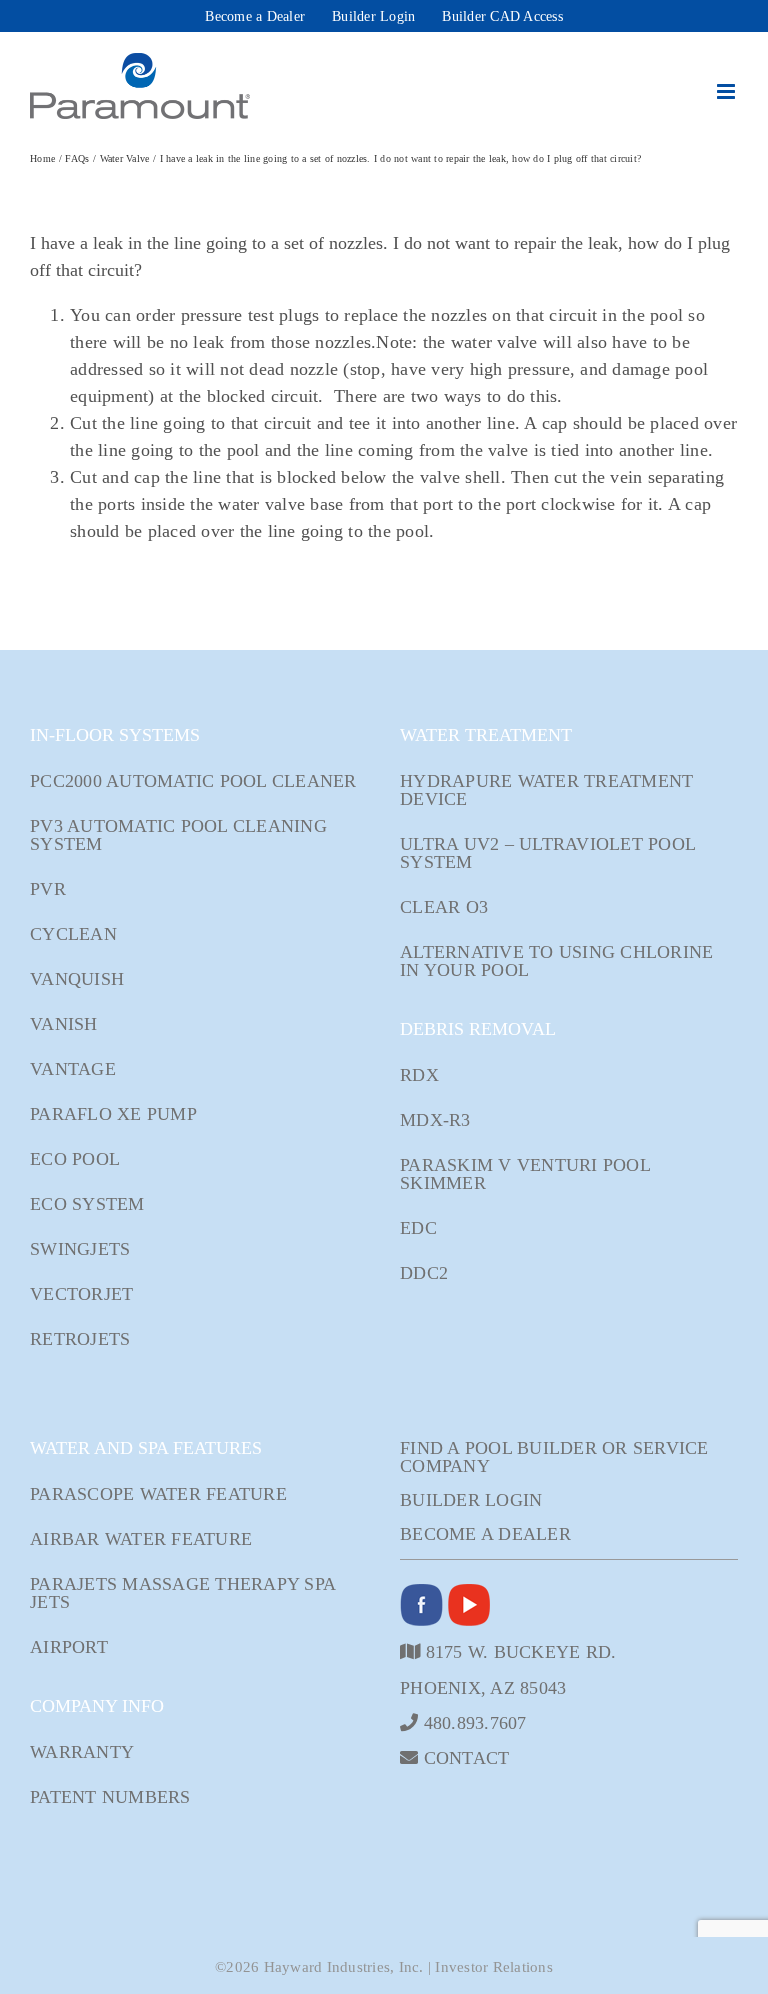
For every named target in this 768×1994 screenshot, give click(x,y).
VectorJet (81, 1294)
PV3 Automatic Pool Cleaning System (178, 835)
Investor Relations (494, 1967)
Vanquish (77, 979)
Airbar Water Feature (141, 1539)
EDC (418, 1228)
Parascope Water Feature (158, 1494)
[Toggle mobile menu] (727, 91)
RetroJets (80, 1339)
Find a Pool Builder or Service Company (554, 1457)
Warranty (82, 1752)
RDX (419, 1075)
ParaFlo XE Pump (113, 1114)
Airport (69, 1647)
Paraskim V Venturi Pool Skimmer (525, 1174)
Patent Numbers (110, 1797)
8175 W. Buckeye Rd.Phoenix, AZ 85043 (508, 1669)
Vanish (64, 1024)
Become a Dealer (485, 1534)
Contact (463, 1757)
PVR (48, 889)
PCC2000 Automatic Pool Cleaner (193, 781)
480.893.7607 (472, 1722)
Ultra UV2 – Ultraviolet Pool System (547, 853)
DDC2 (424, 1273)
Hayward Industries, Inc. (344, 1967)
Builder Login (471, 1500)
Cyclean (73, 934)
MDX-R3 (435, 1120)
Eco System (87, 1204)
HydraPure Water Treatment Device (546, 790)
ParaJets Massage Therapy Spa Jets (182, 1593)
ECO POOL (75, 1159)
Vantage (73, 1069)
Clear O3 (444, 907)
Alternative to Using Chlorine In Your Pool (556, 961)
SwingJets (80, 1249)
